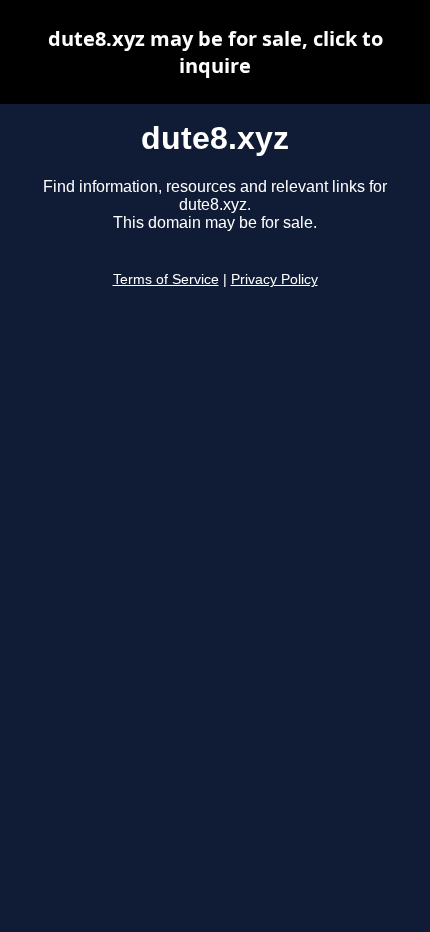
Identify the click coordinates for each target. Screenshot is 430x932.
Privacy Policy (274, 279)
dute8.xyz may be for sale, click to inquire (215, 52)
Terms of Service (166, 279)
